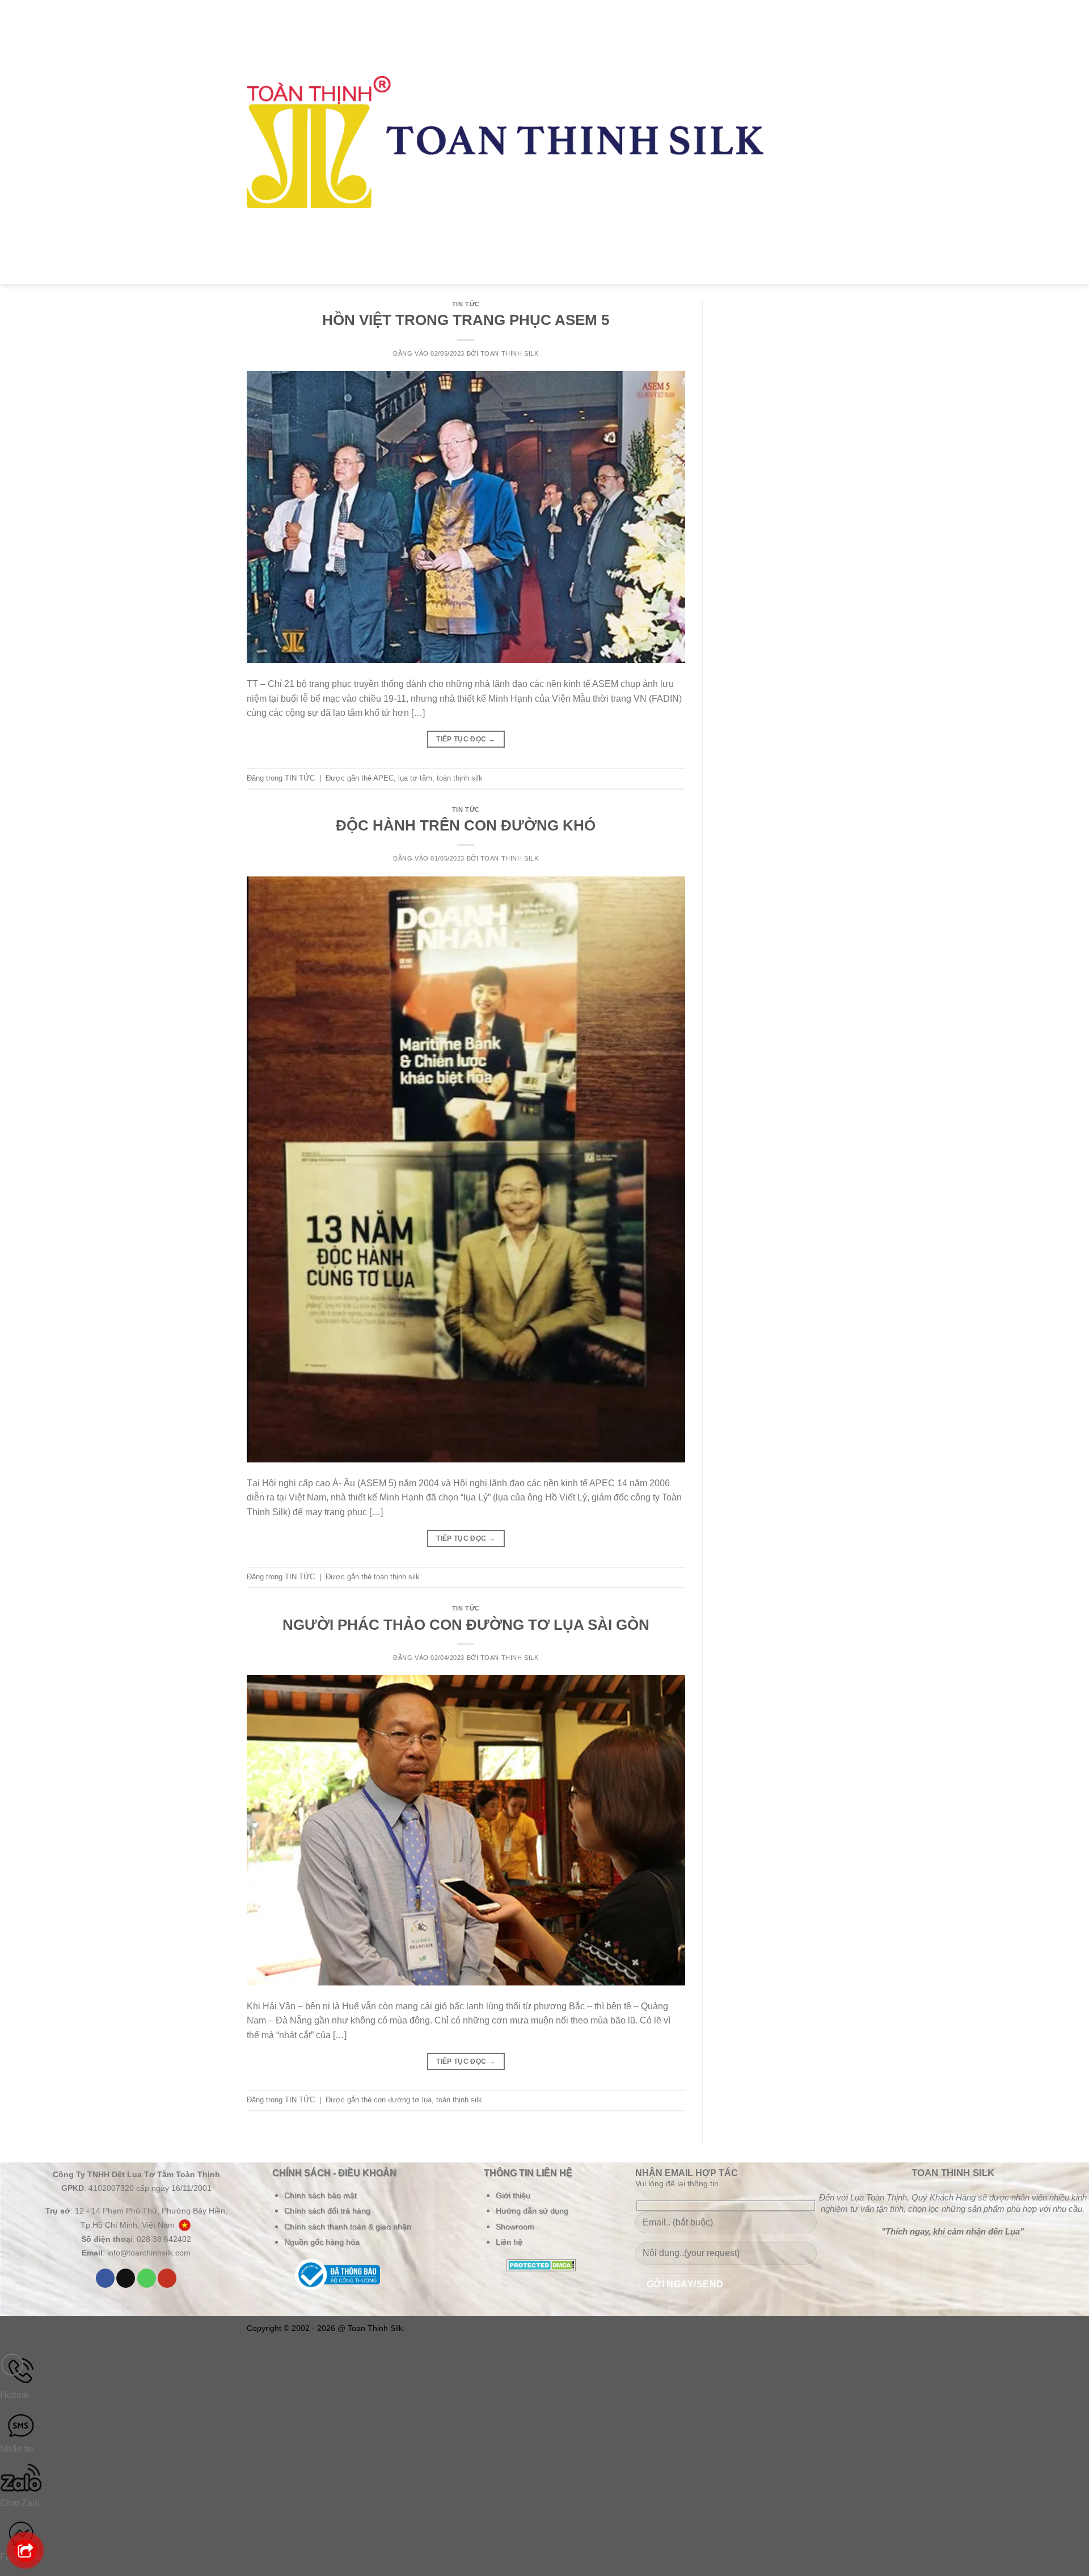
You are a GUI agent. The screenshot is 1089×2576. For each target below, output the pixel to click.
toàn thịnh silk (460, 778)
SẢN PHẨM (797, 118)
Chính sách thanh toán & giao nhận (348, 2227)
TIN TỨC (795, 217)
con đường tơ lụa (403, 2100)
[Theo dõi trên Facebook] (105, 2278)
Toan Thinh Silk (509, 353)
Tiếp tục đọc (466, 739)
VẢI (792, 87)
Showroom (515, 2227)
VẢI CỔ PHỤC (797, 173)
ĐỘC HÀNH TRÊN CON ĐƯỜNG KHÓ (466, 825)
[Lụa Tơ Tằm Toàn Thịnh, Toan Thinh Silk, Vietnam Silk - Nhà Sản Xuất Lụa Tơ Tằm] (505, 142)
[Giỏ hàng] (837, 153)
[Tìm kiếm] (833, 130)
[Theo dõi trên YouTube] (167, 2278)
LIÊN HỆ (795, 265)
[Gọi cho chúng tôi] (147, 2278)
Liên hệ (509, 2242)
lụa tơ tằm (415, 778)
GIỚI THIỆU (798, 56)
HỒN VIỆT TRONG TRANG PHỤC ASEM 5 (466, 320)
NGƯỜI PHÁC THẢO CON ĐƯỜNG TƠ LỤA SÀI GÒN (466, 1625)
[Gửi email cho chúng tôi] (126, 2278)
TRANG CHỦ (795, 18)
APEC (383, 778)
